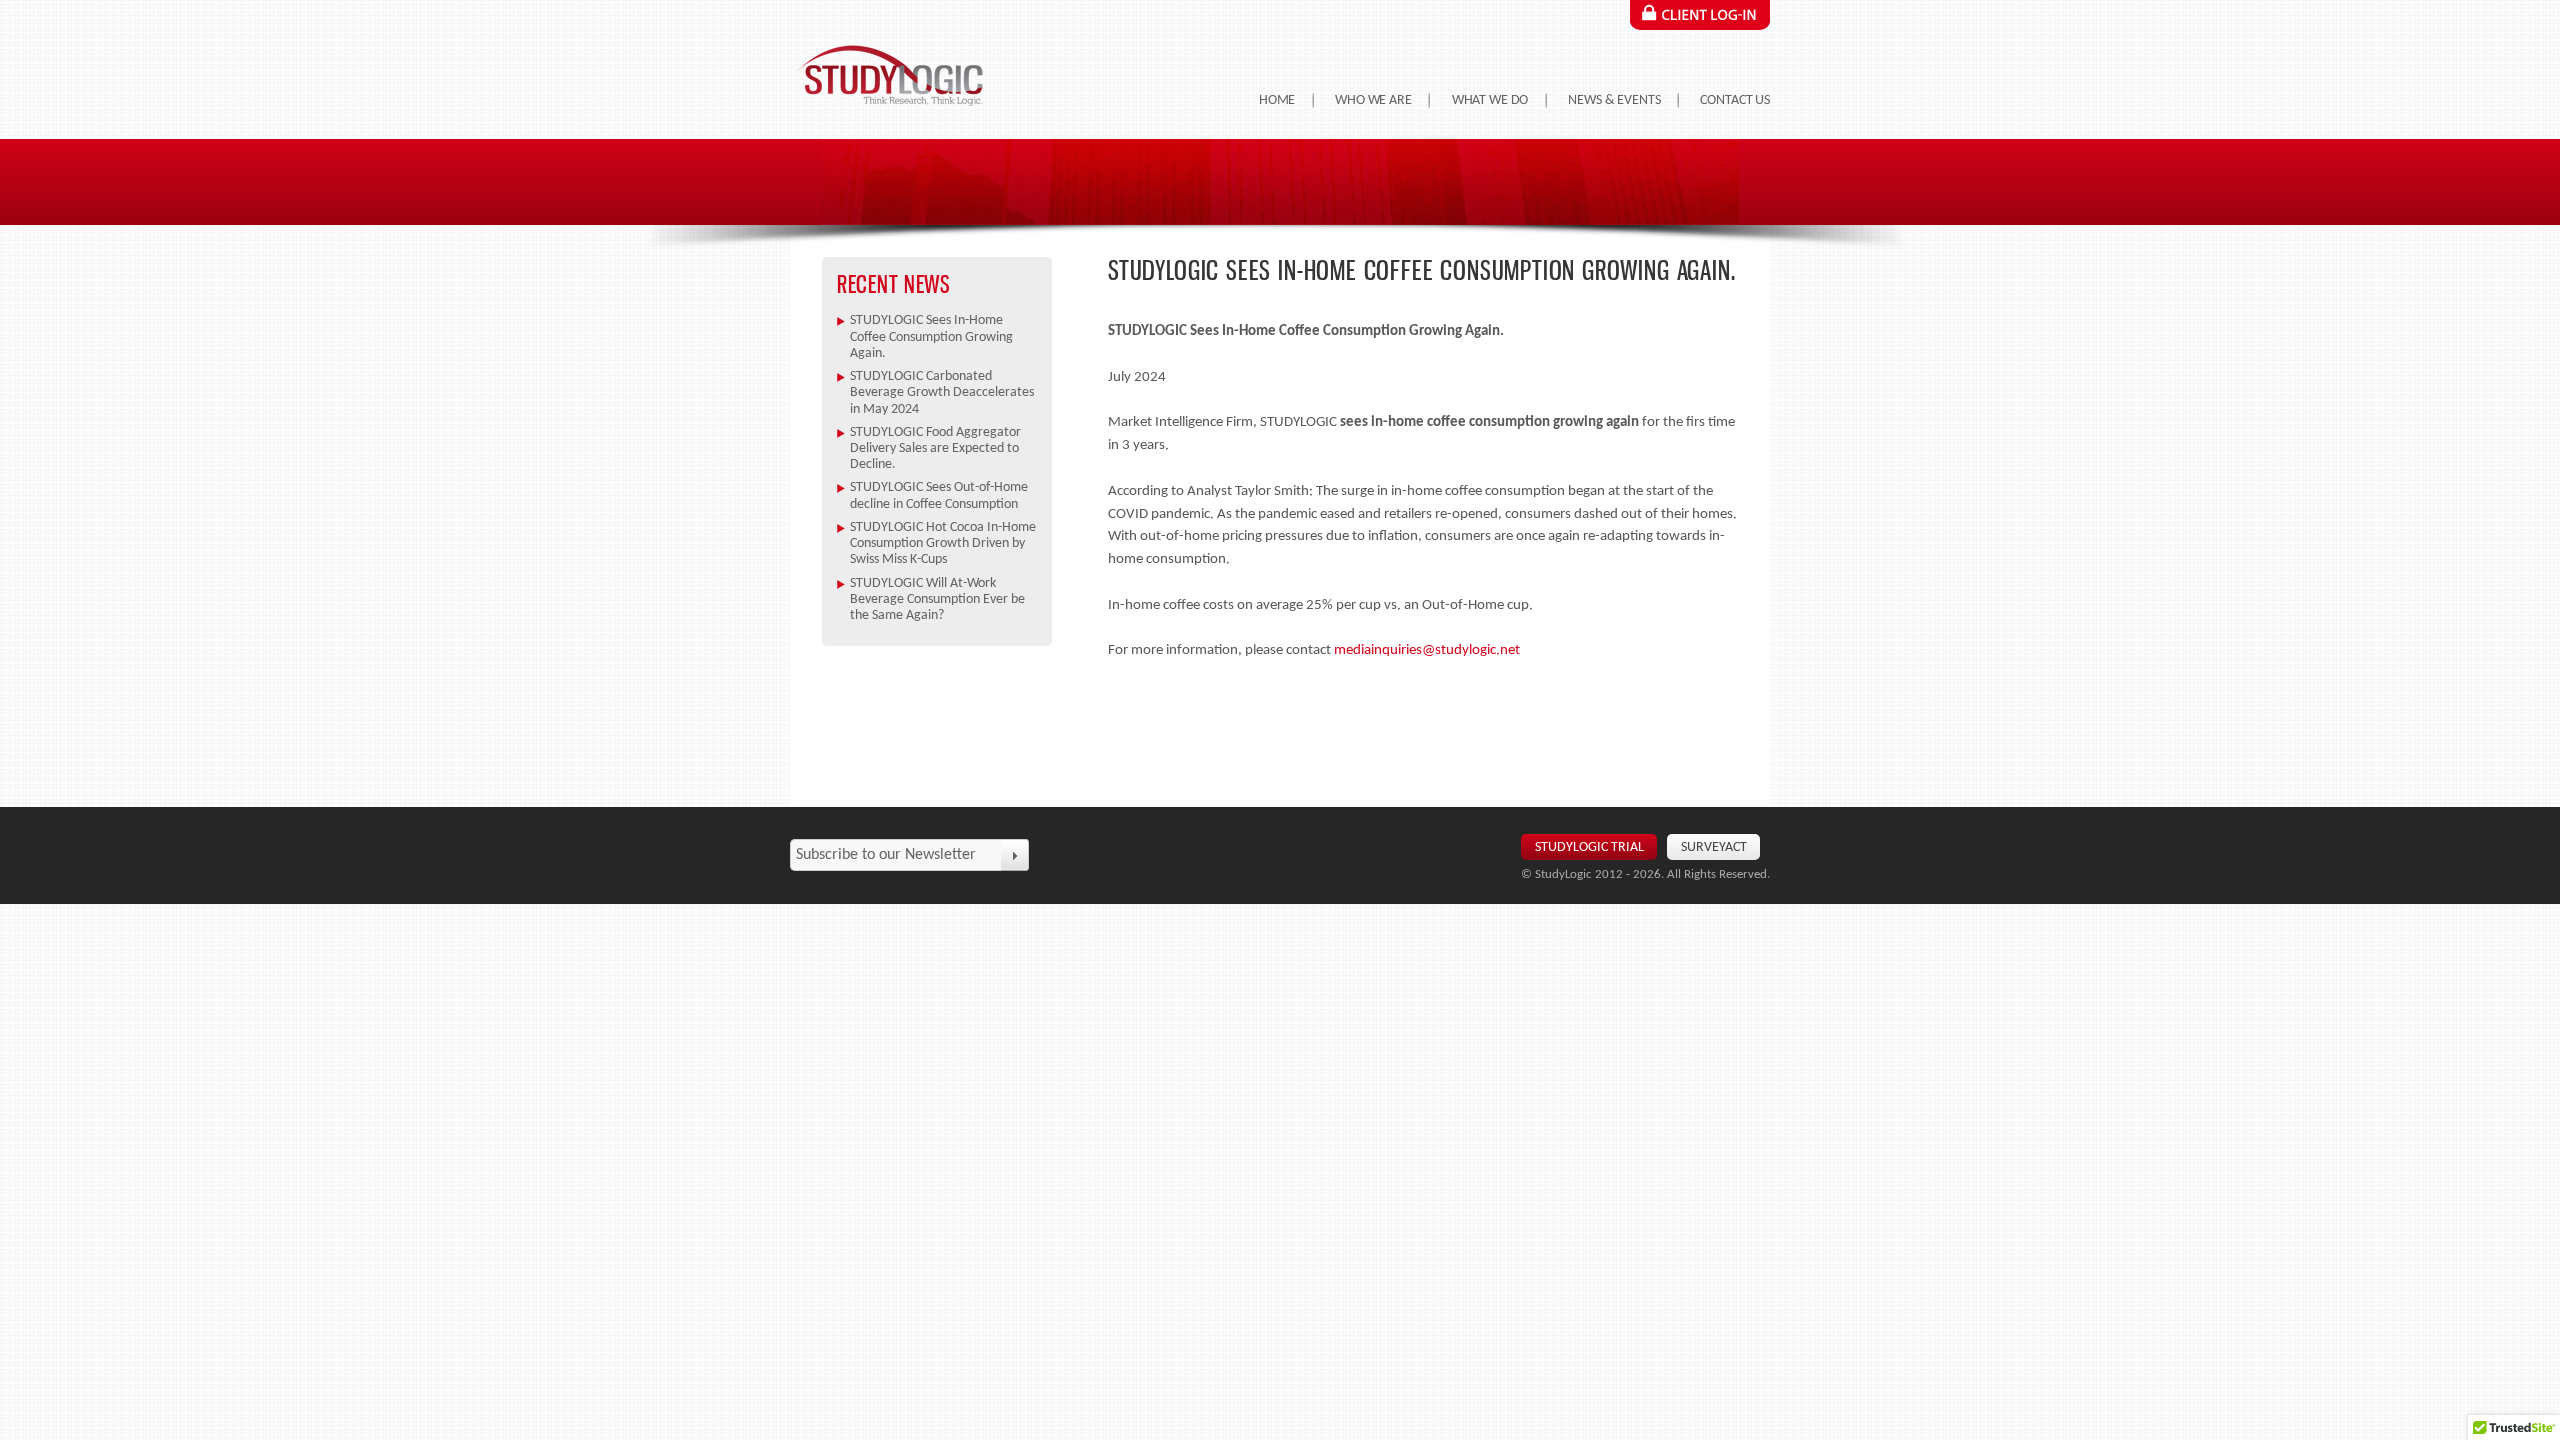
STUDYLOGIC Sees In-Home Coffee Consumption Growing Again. (931, 337)
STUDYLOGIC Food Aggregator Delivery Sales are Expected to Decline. (935, 449)
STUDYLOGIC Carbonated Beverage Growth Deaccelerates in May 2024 (942, 393)
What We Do (1490, 100)
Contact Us (1735, 100)
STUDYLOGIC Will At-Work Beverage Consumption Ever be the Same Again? (937, 600)
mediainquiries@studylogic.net (1427, 650)
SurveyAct (1714, 847)
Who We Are (1373, 100)
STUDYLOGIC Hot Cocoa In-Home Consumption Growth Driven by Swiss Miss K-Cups (943, 544)
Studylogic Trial (1589, 847)
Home (1277, 100)
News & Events (1614, 100)
